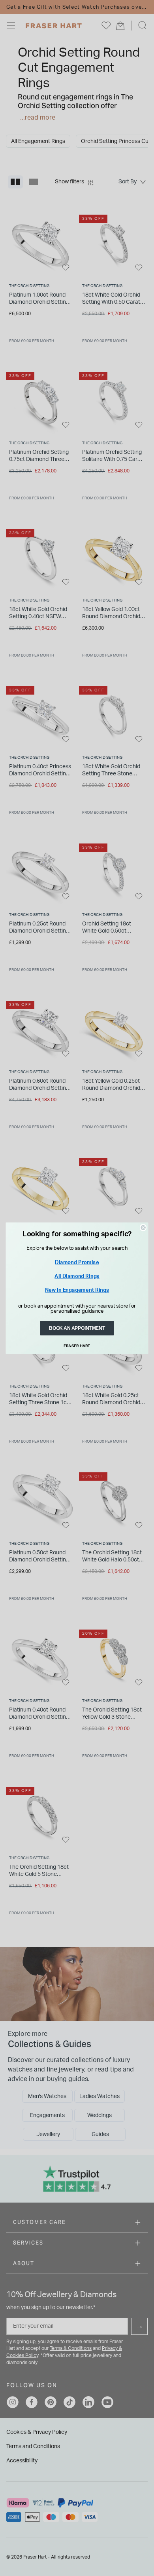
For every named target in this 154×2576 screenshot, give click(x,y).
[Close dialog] (143, 1227)
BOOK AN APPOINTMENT (77, 1328)
